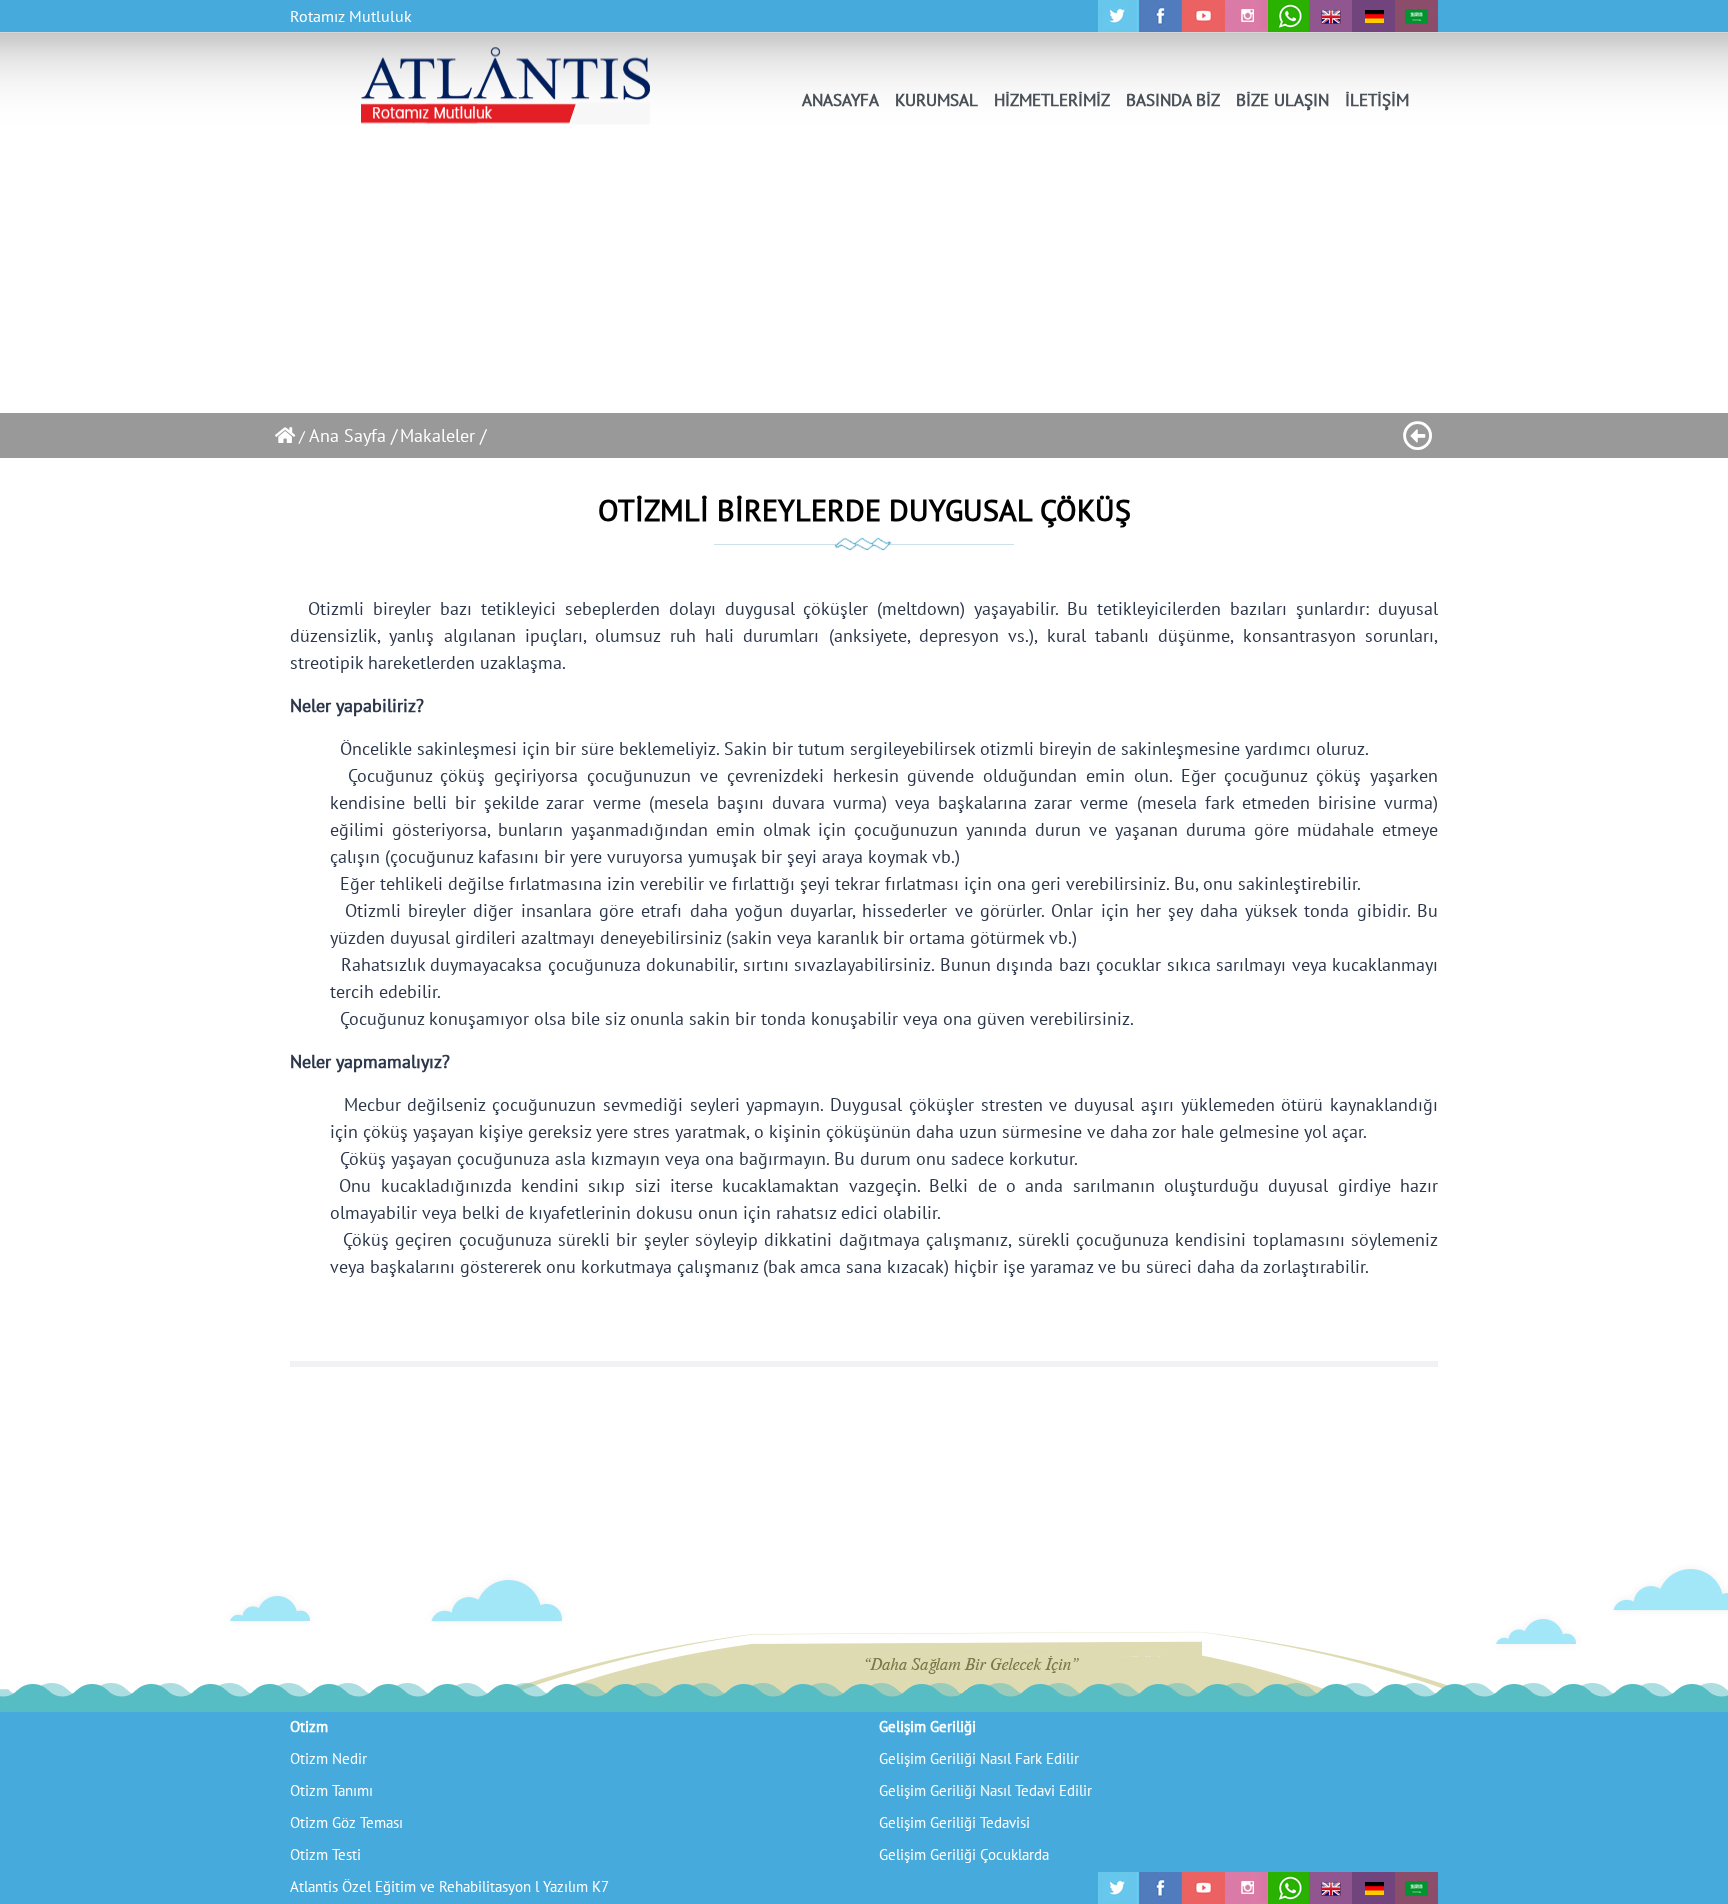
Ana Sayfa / (353, 435)
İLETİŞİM (1377, 100)
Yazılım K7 (576, 1886)
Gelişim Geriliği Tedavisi (954, 1822)
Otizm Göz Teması (346, 1822)
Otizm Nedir (328, 1758)
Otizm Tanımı (331, 1790)
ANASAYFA (840, 100)
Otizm (309, 1726)
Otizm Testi (325, 1854)
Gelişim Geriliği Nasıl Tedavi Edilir (985, 1790)
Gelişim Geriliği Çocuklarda (964, 1854)
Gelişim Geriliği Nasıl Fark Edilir (979, 1758)
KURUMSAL (936, 100)
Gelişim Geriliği (927, 1726)
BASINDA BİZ (1173, 100)
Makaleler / (443, 435)
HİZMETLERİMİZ (1052, 100)
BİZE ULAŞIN (1282, 100)
